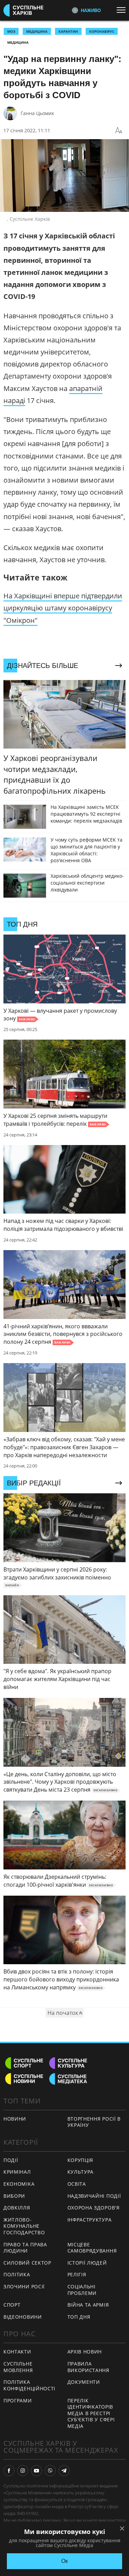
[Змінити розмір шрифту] (119, 131)
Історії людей (87, 2263)
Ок (64, 2561)
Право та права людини (25, 2248)
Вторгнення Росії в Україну (94, 2122)
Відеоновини (23, 2317)
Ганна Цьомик (37, 113)
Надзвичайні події (94, 2196)
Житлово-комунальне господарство (24, 2226)
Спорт (12, 2305)
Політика (17, 2274)
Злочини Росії (24, 2286)
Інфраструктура (90, 2220)
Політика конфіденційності (29, 2385)
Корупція (80, 2160)
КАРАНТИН (68, 31)
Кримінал (17, 2172)
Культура (81, 2172)
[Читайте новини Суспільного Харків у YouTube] (36, 2471)
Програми (18, 2400)
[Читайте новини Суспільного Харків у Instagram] (23, 2471)
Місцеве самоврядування (92, 2248)
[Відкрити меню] (123, 10)
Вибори (14, 2196)
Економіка (19, 2184)
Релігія (77, 2274)
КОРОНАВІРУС (102, 31)
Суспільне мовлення (18, 2367)
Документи (84, 2382)
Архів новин (85, 2352)
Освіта (77, 2184)
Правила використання (88, 2367)
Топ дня (79, 2317)
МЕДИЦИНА (37, 31)
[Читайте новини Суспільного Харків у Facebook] (9, 2471)
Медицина (18, 42)
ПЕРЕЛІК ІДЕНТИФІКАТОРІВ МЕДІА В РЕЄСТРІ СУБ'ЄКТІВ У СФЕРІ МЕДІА (91, 2413)
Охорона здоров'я (94, 2208)
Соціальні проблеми (82, 2290)
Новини (15, 2119)
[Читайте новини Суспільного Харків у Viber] (50, 2471)
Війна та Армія (88, 2305)
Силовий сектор (27, 2263)
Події (11, 2160)
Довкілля (17, 2208)
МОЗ (11, 31)
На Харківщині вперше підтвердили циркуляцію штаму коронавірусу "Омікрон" (63, 608)
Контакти (17, 2352)
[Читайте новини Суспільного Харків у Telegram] (64, 2471)
